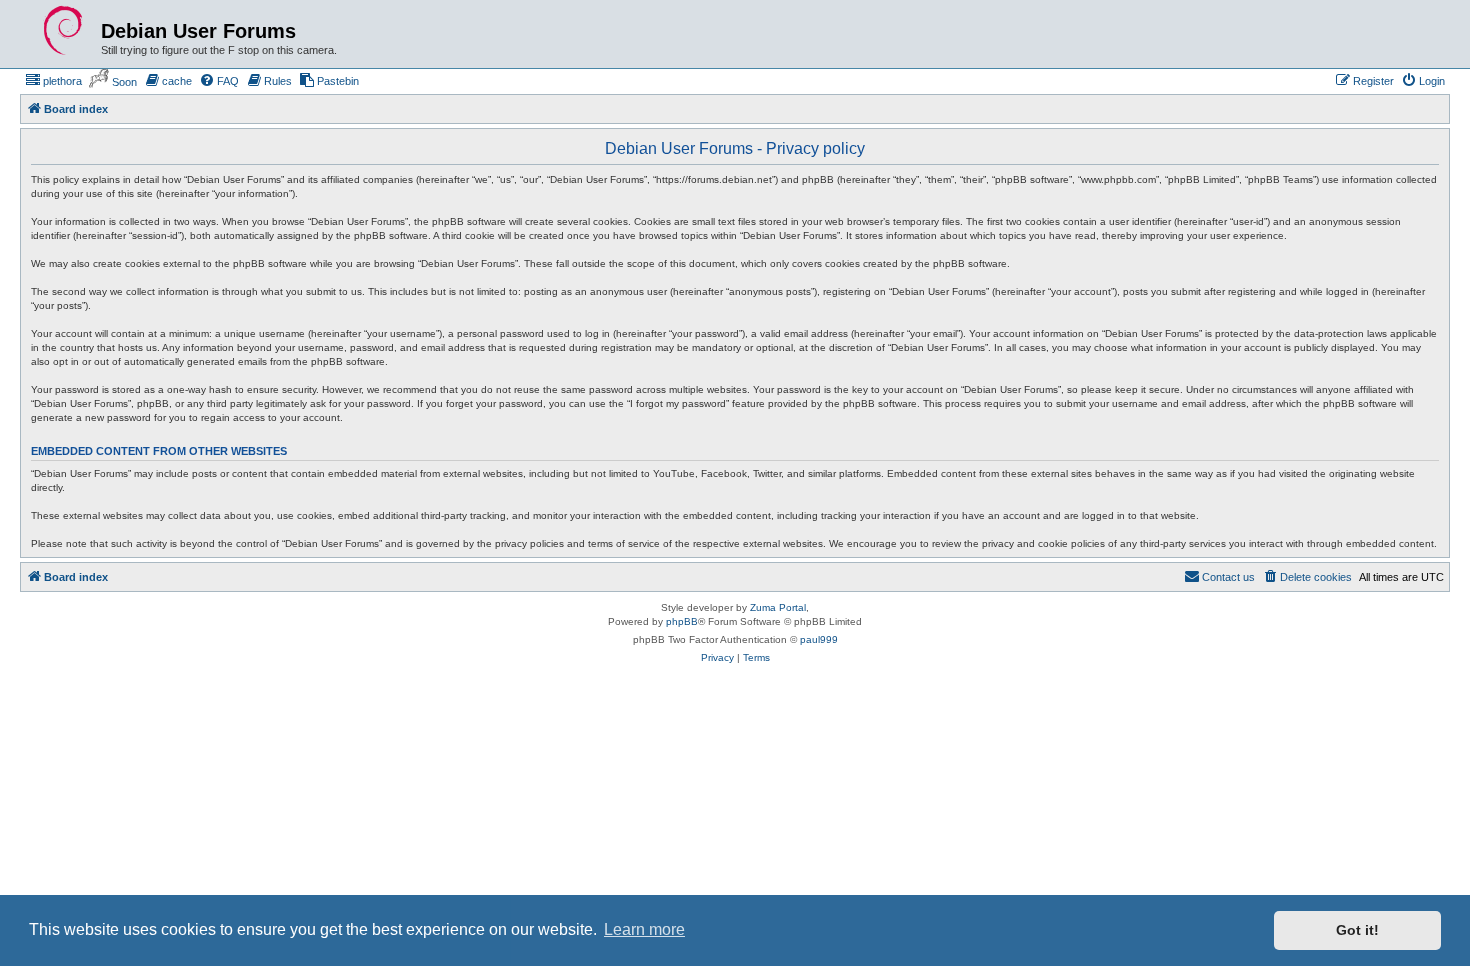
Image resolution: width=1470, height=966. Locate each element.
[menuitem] (53, 81)
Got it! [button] (1357, 930)
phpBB (682, 621)
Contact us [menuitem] (1228, 577)
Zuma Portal (778, 607)
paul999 (819, 639)
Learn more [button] (644, 929)
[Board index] (63, 31)
